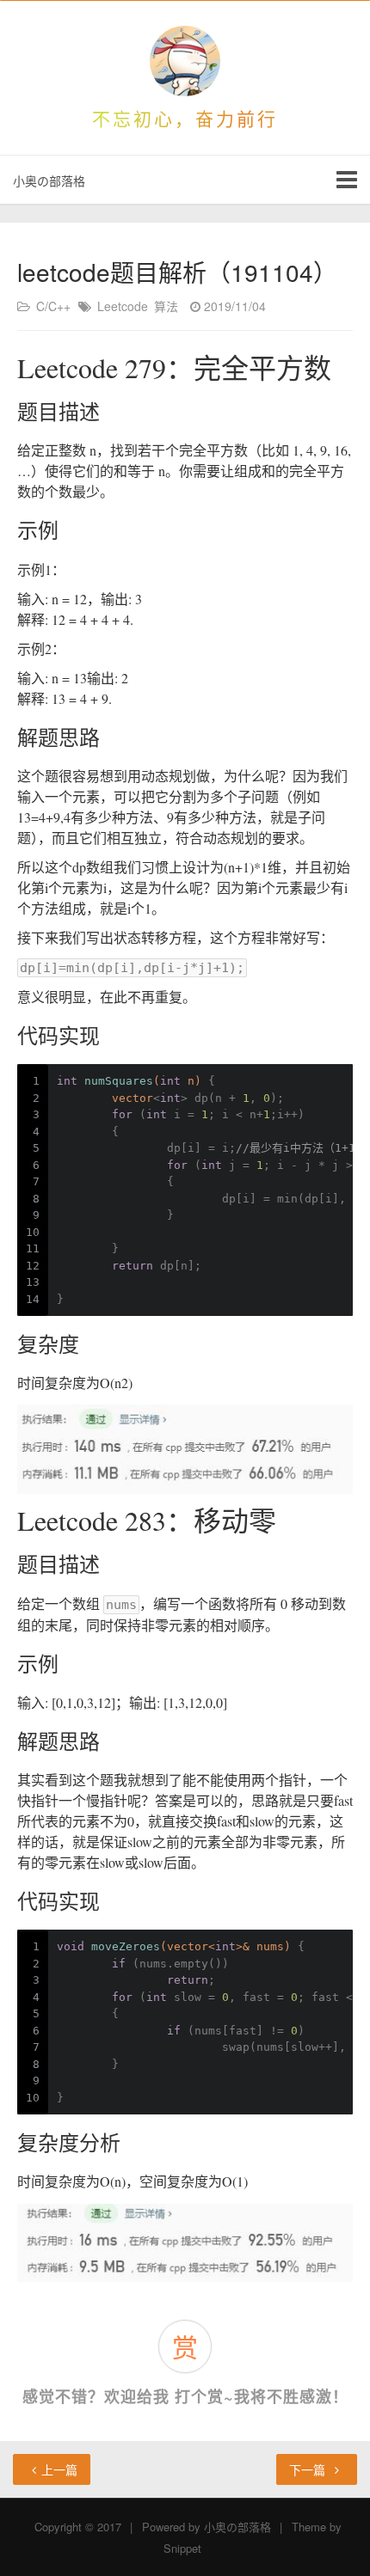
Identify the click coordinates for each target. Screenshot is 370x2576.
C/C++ (53, 306)
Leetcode (123, 306)
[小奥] (185, 61)
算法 (166, 306)
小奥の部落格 (49, 181)
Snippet (182, 2548)
